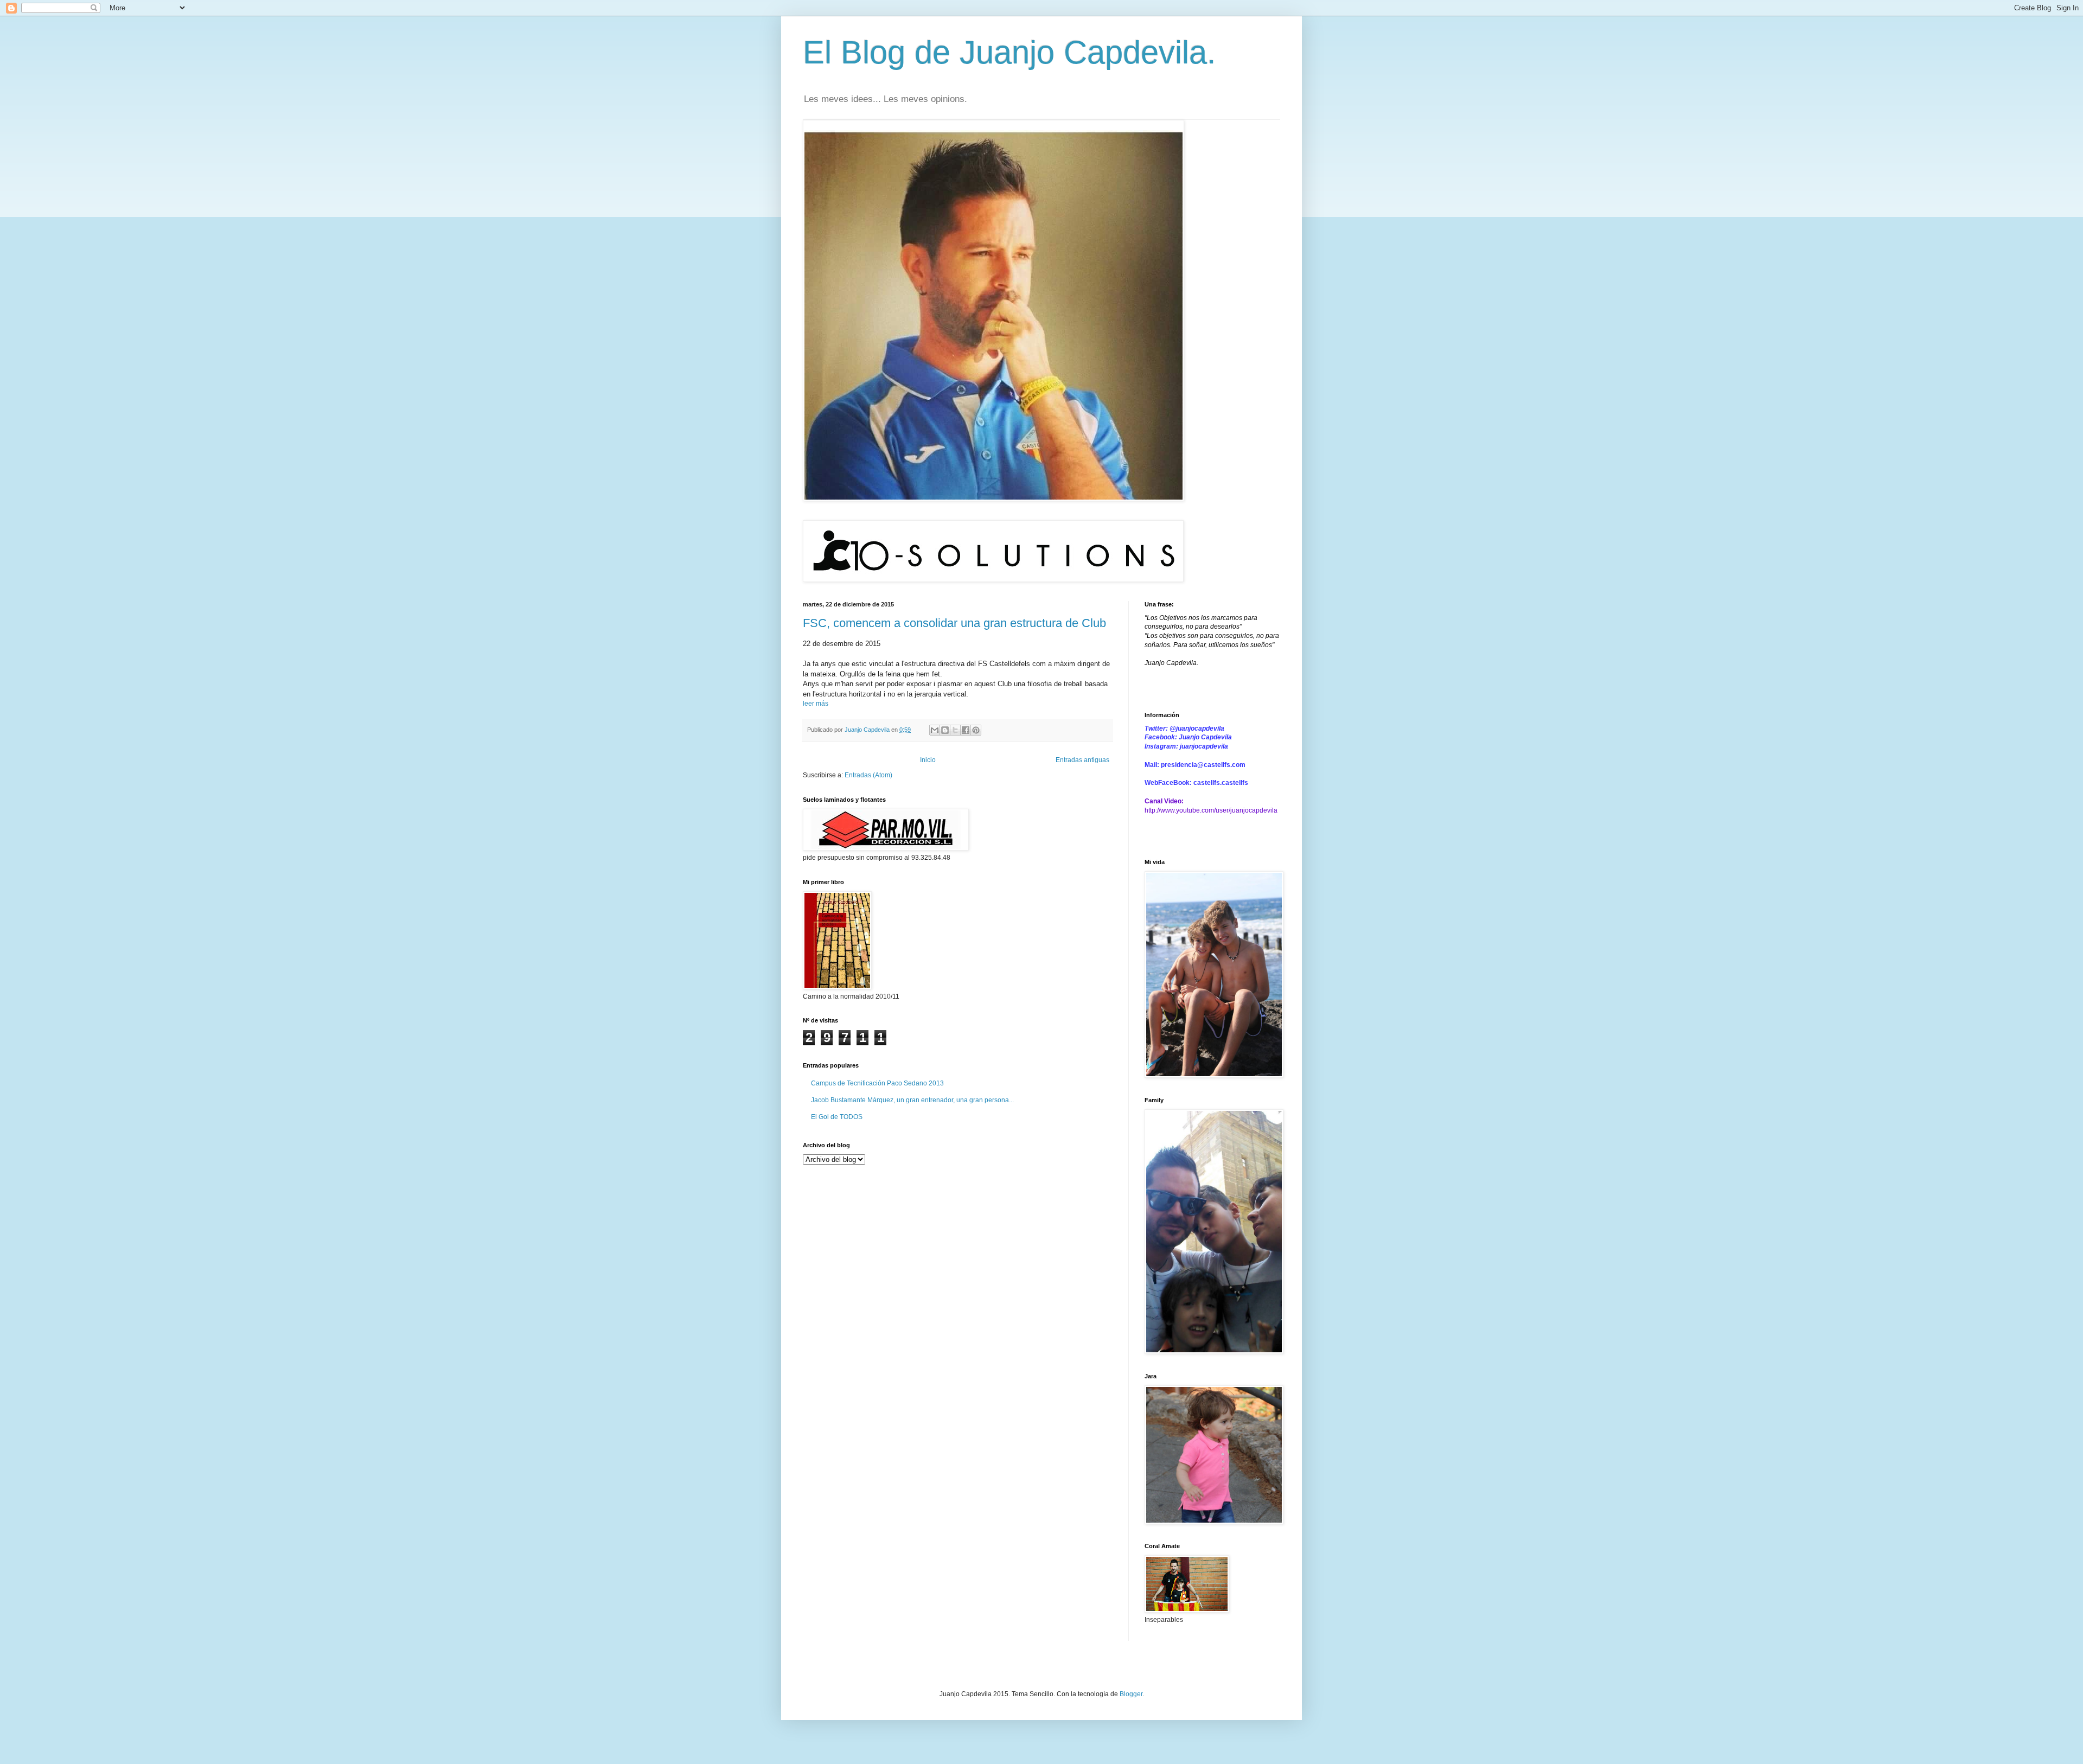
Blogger (1131, 1694)
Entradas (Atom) (868, 775)
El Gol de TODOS (837, 1117)
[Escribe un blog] (945, 730)
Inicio (928, 760)
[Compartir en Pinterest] (976, 730)
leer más (816, 704)
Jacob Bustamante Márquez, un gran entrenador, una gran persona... (912, 1100)
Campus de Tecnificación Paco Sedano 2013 (877, 1083)
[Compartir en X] (955, 730)
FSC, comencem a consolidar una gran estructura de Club (954, 623)
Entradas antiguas (1082, 760)
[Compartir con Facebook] (966, 730)
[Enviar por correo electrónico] (935, 730)
